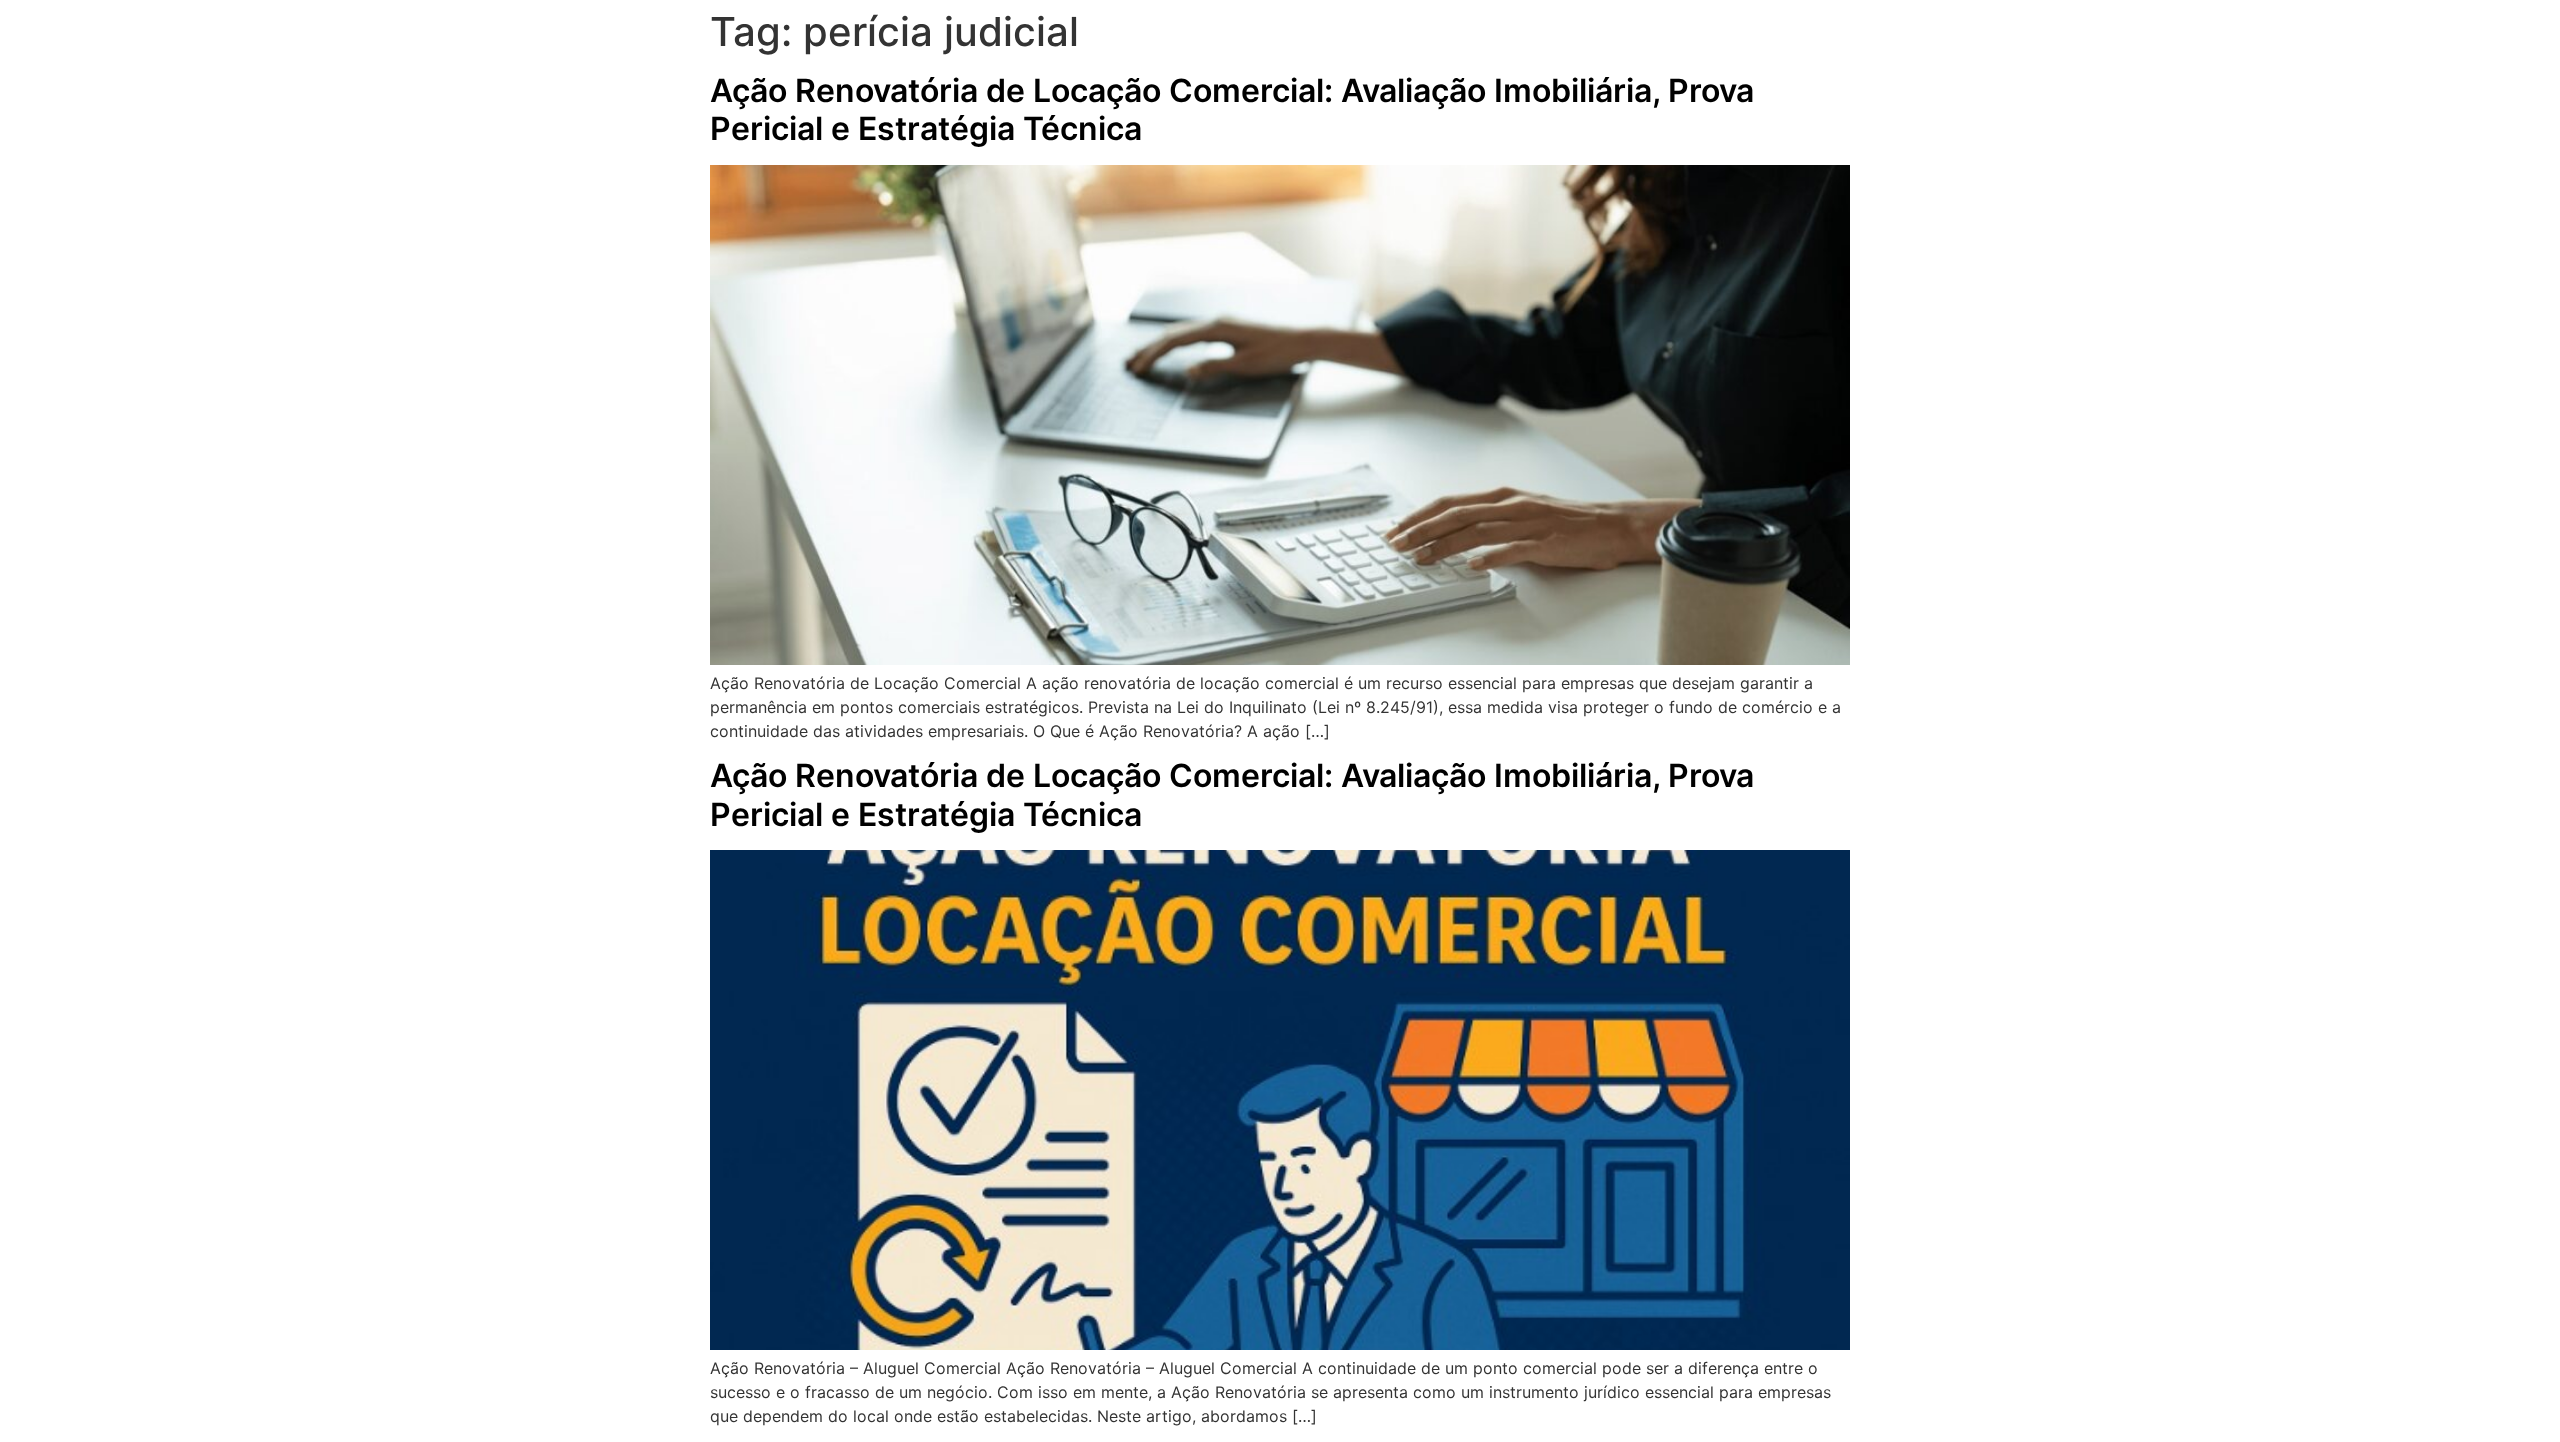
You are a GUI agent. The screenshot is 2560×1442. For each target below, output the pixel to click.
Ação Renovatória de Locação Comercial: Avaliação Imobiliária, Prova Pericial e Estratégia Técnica (1232, 109)
